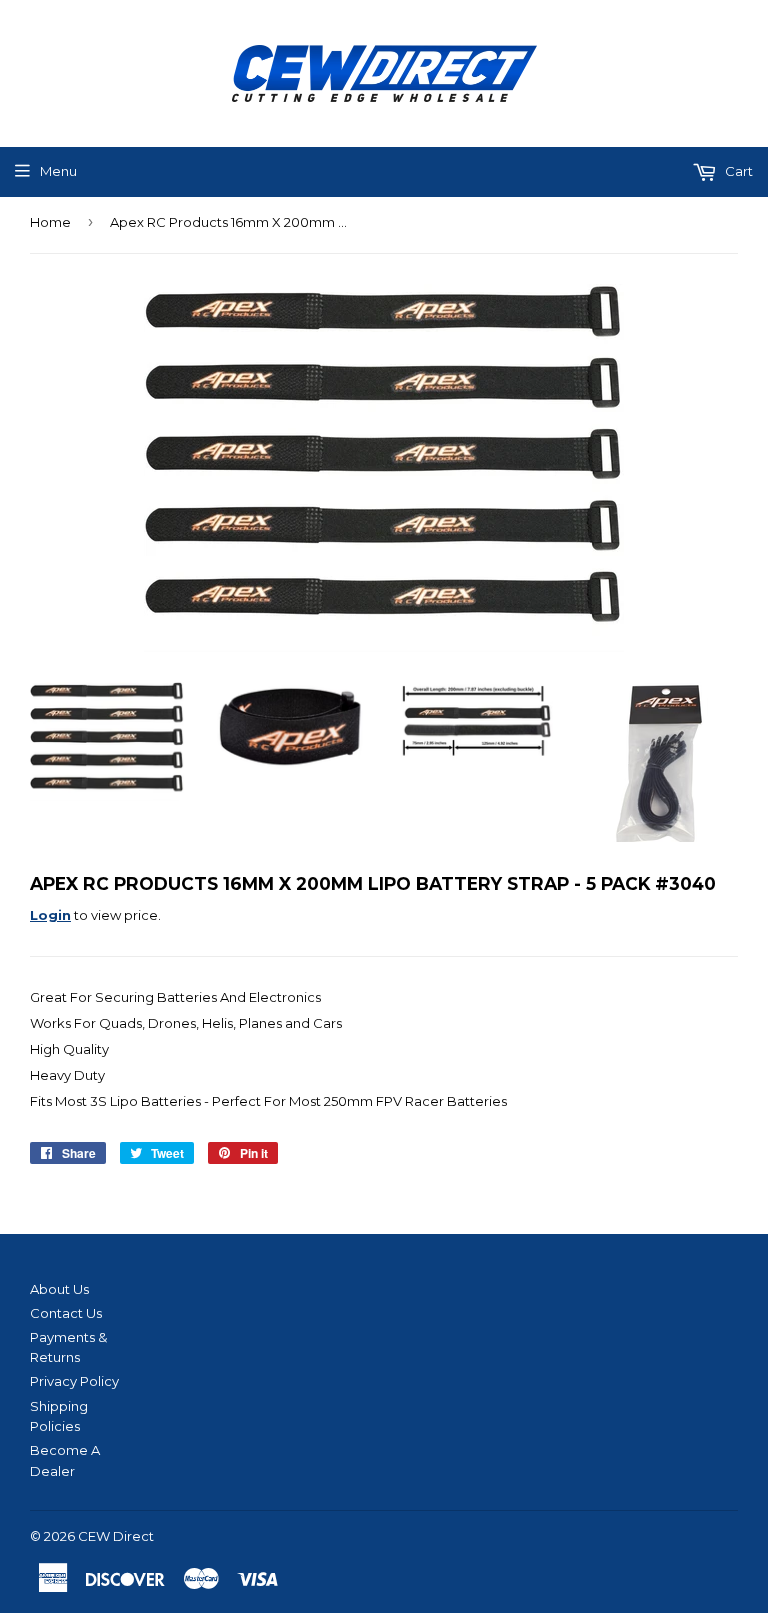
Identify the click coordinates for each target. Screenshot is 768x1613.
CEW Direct (116, 1536)
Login (50, 915)
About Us (59, 1289)
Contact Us (66, 1313)
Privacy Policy (74, 1381)
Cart (737, 171)
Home (50, 222)
